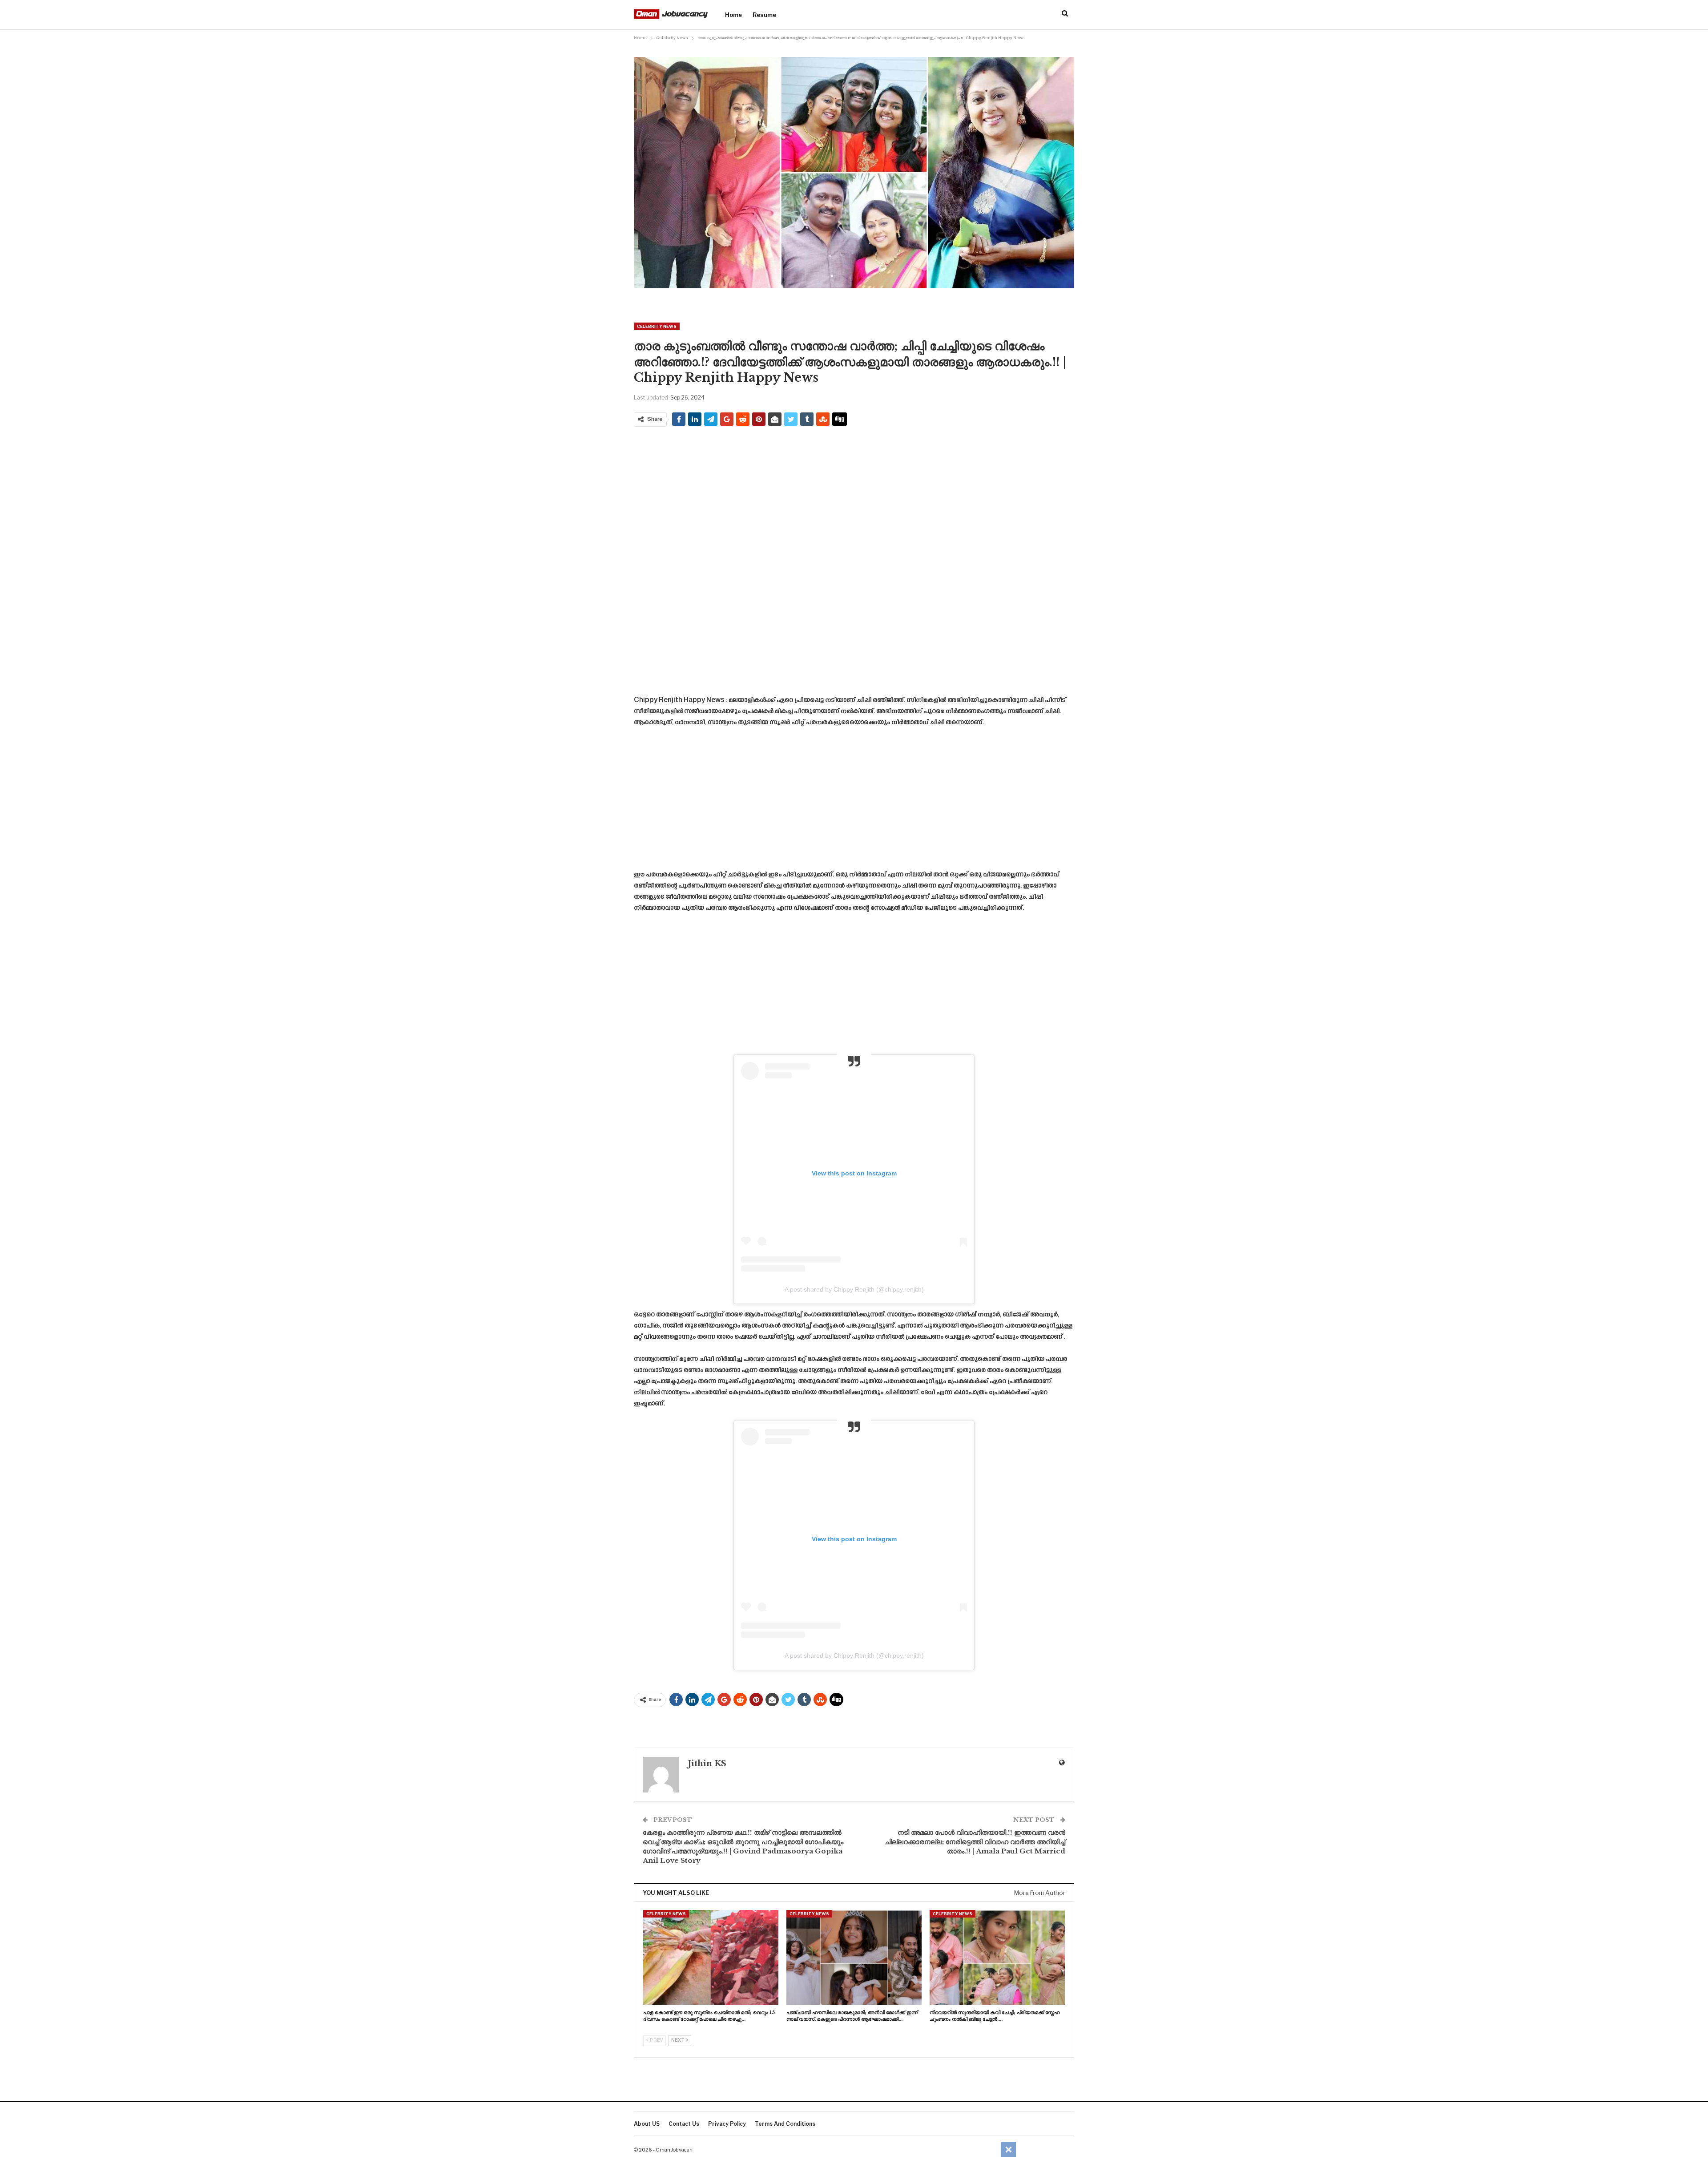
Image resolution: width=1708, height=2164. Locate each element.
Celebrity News (657, 326)
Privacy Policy (727, 2124)
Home (733, 15)
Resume (764, 15)
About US (647, 2124)
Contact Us (684, 2124)
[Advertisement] (854, 497)
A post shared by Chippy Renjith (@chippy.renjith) (854, 1289)
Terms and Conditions (785, 2124)
